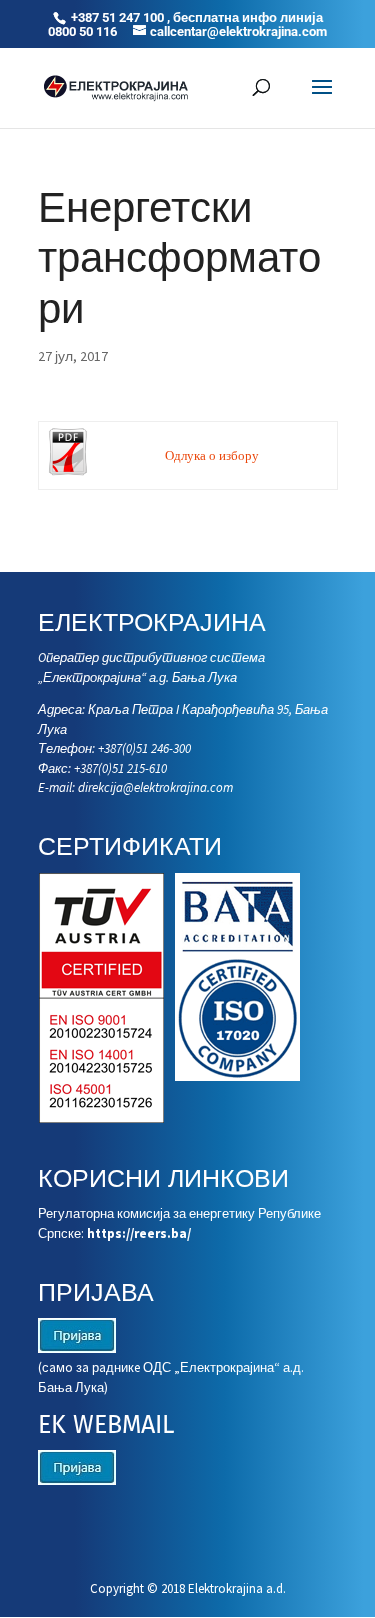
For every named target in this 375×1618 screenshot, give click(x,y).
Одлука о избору (212, 455)
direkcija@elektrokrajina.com (155, 787)
